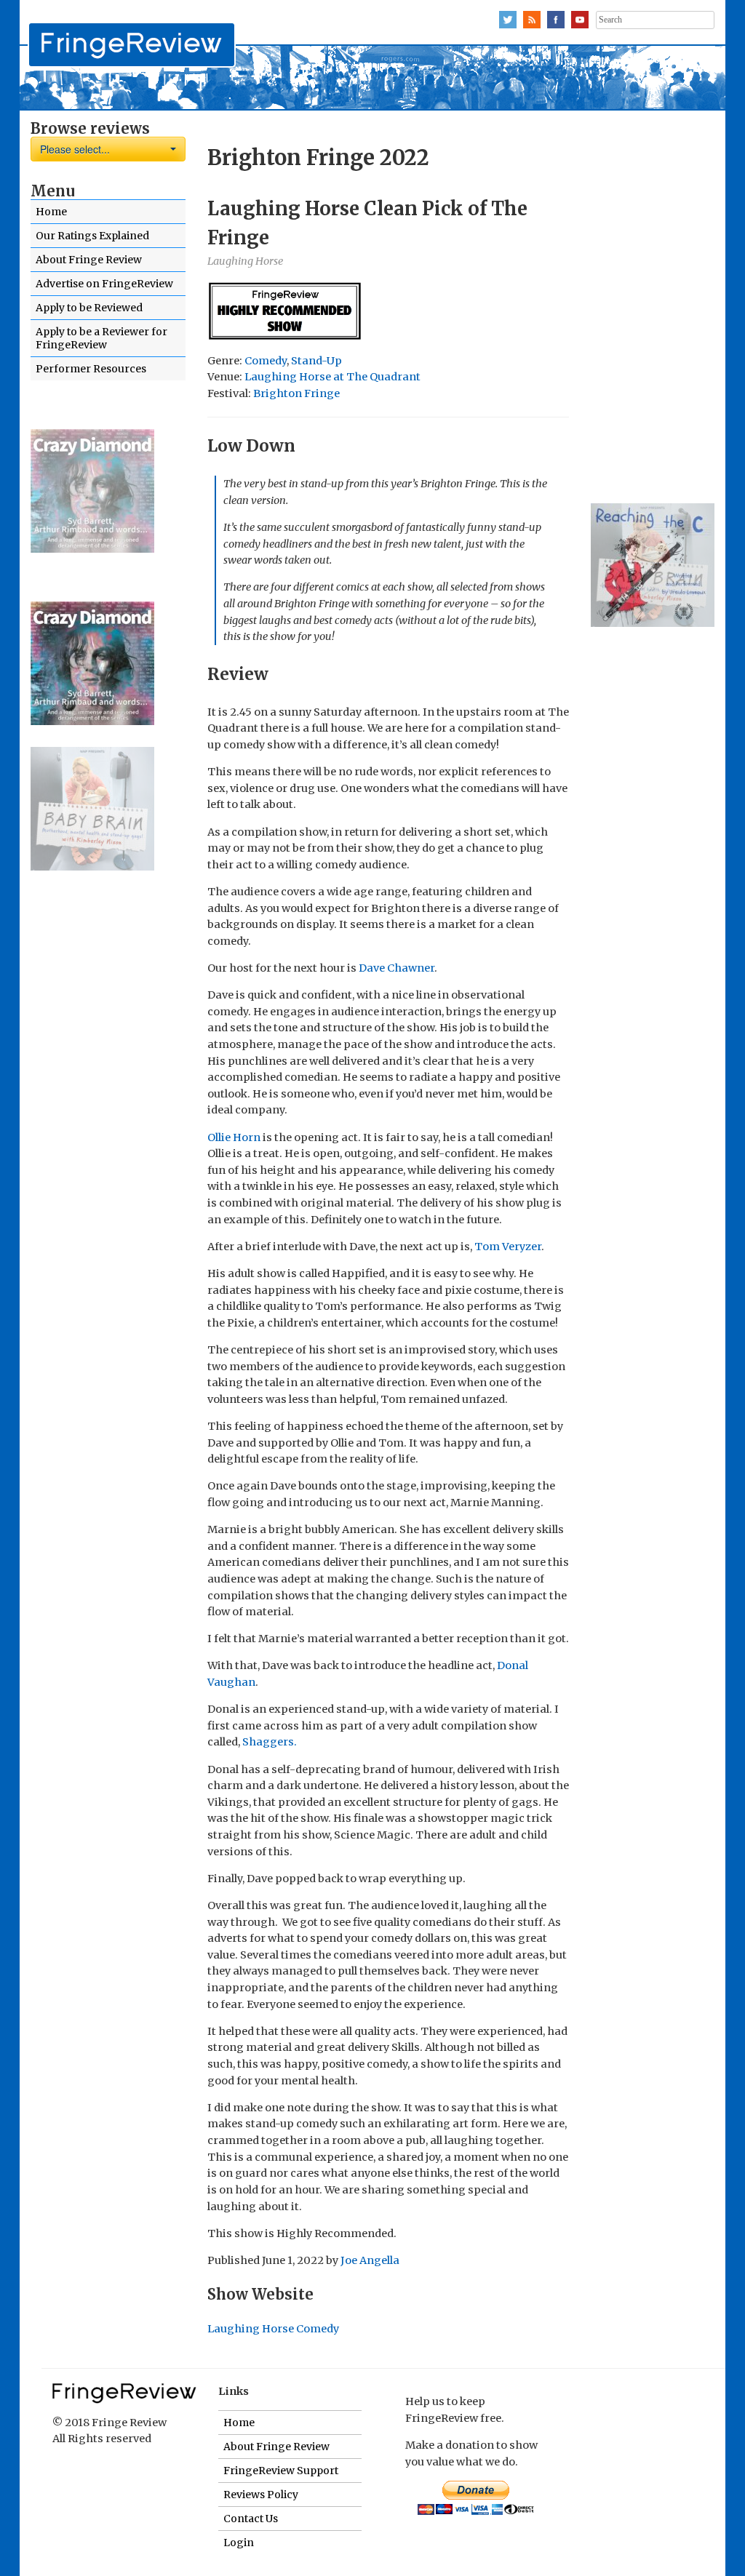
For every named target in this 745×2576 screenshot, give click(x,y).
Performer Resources (91, 369)
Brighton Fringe (296, 393)
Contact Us (251, 2519)
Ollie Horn (234, 1137)
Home (51, 212)
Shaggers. (268, 1742)
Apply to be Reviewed (89, 308)
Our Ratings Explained (92, 236)
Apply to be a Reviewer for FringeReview (101, 338)
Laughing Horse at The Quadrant (332, 377)
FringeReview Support (281, 2471)
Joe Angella (370, 2260)
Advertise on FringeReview (104, 284)
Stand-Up (316, 361)
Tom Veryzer (508, 1247)
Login (239, 2543)
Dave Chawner (397, 968)
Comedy (266, 361)
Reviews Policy (261, 2495)
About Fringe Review (89, 260)
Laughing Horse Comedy (273, 2329)
